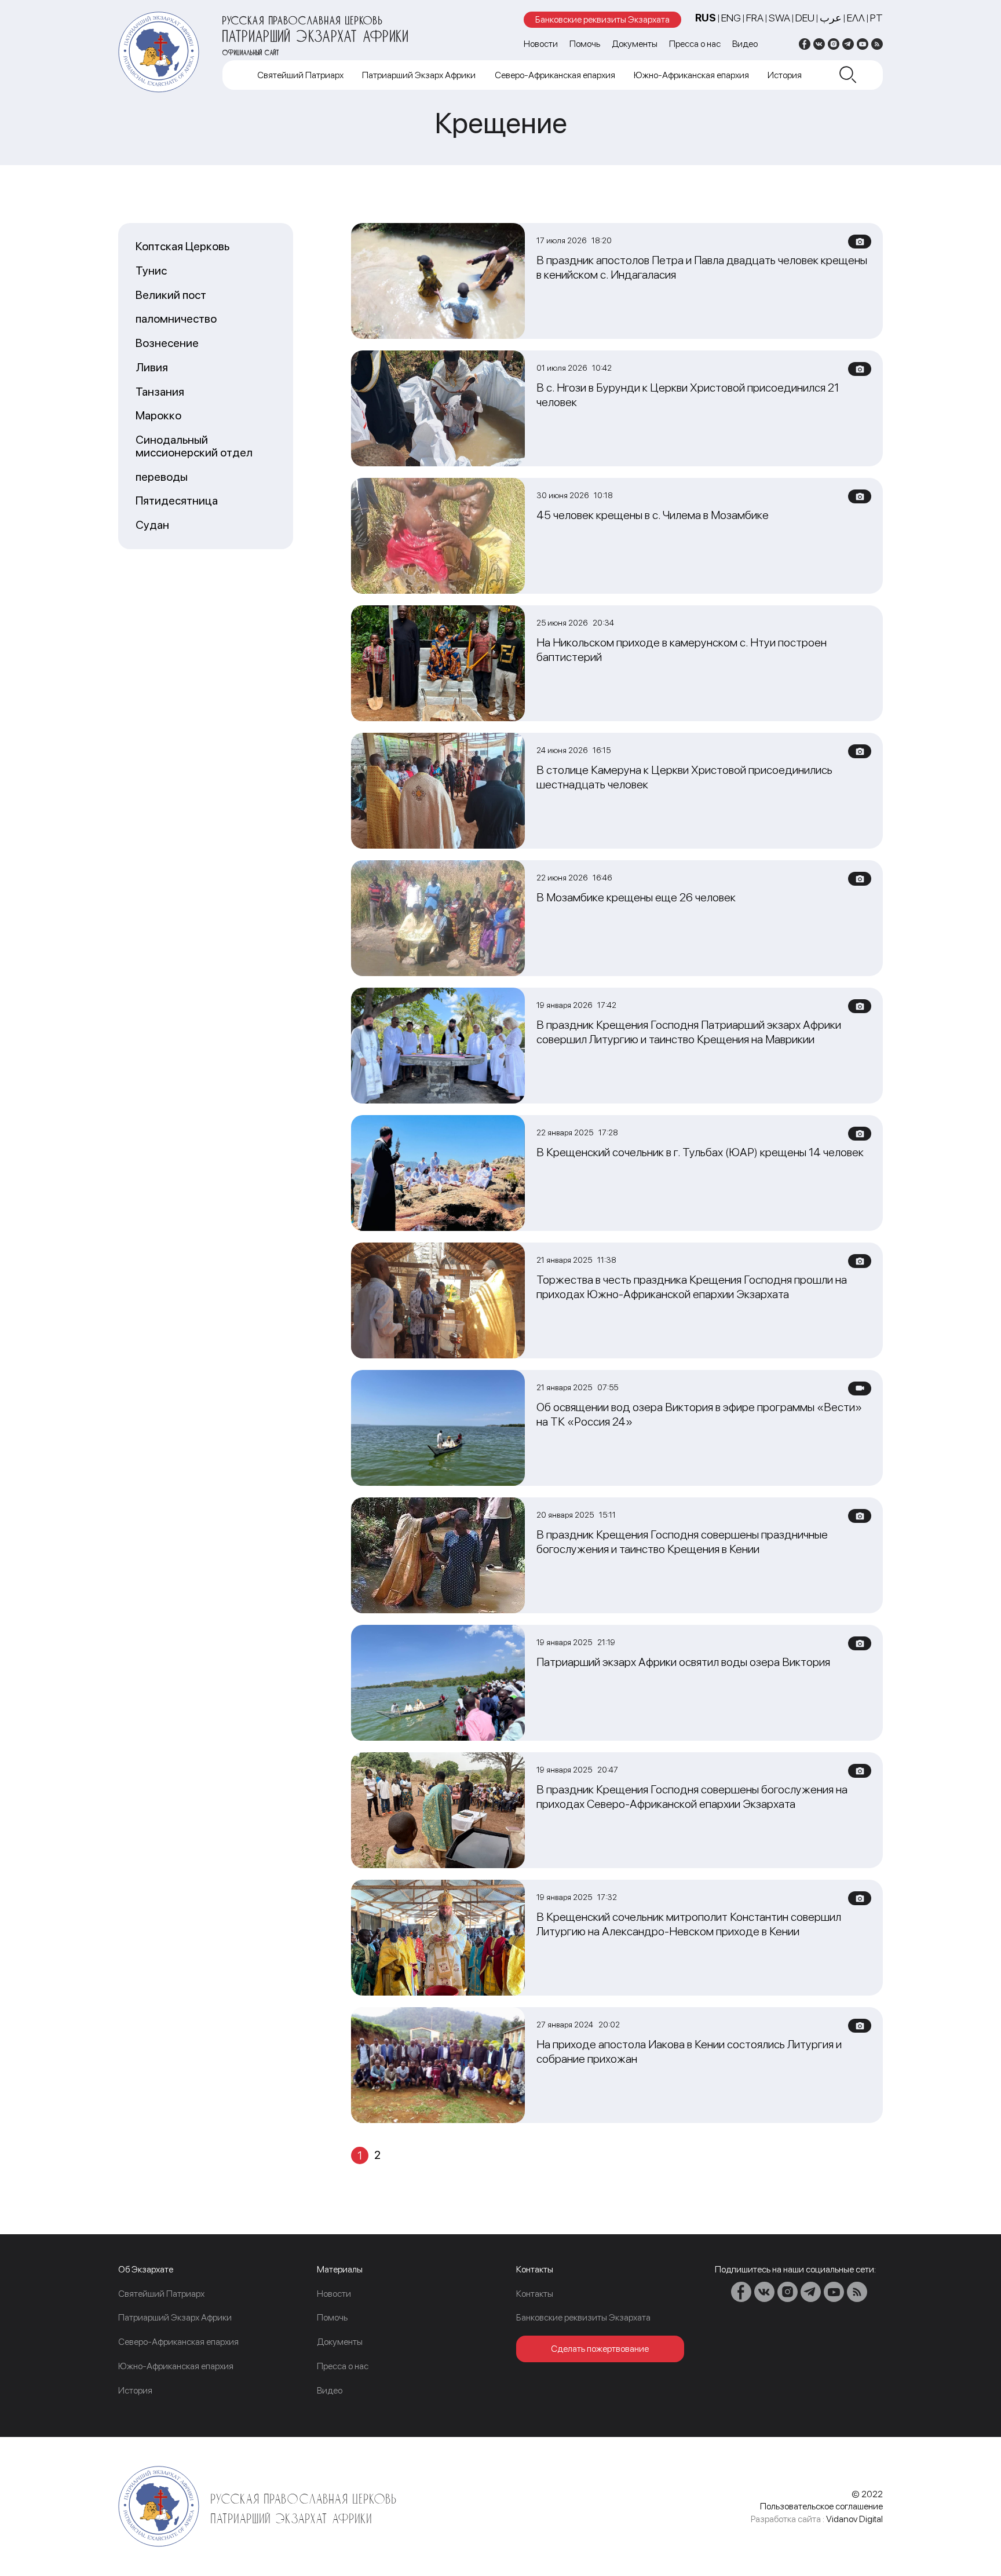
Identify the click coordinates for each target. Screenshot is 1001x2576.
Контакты (535, 2294)
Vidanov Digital (854, 2519)
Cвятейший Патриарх (300, 75)
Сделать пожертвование (600, 2349)
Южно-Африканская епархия (691, 75)
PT (876, 18)
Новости (541, 44)
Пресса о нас (695, 44)
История (785, 75)
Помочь (585, 44)
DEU (805, 18)
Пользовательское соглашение (821, 2506)
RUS (706, 18)
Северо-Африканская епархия (555, 75)
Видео (745, 44)
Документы (635, 44)
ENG (731, 18)
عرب (831, 18)
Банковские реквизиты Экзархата (602, 19)
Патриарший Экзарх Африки (419, 75)
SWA (779, 18)
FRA (755, 18)
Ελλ (856, 18)
